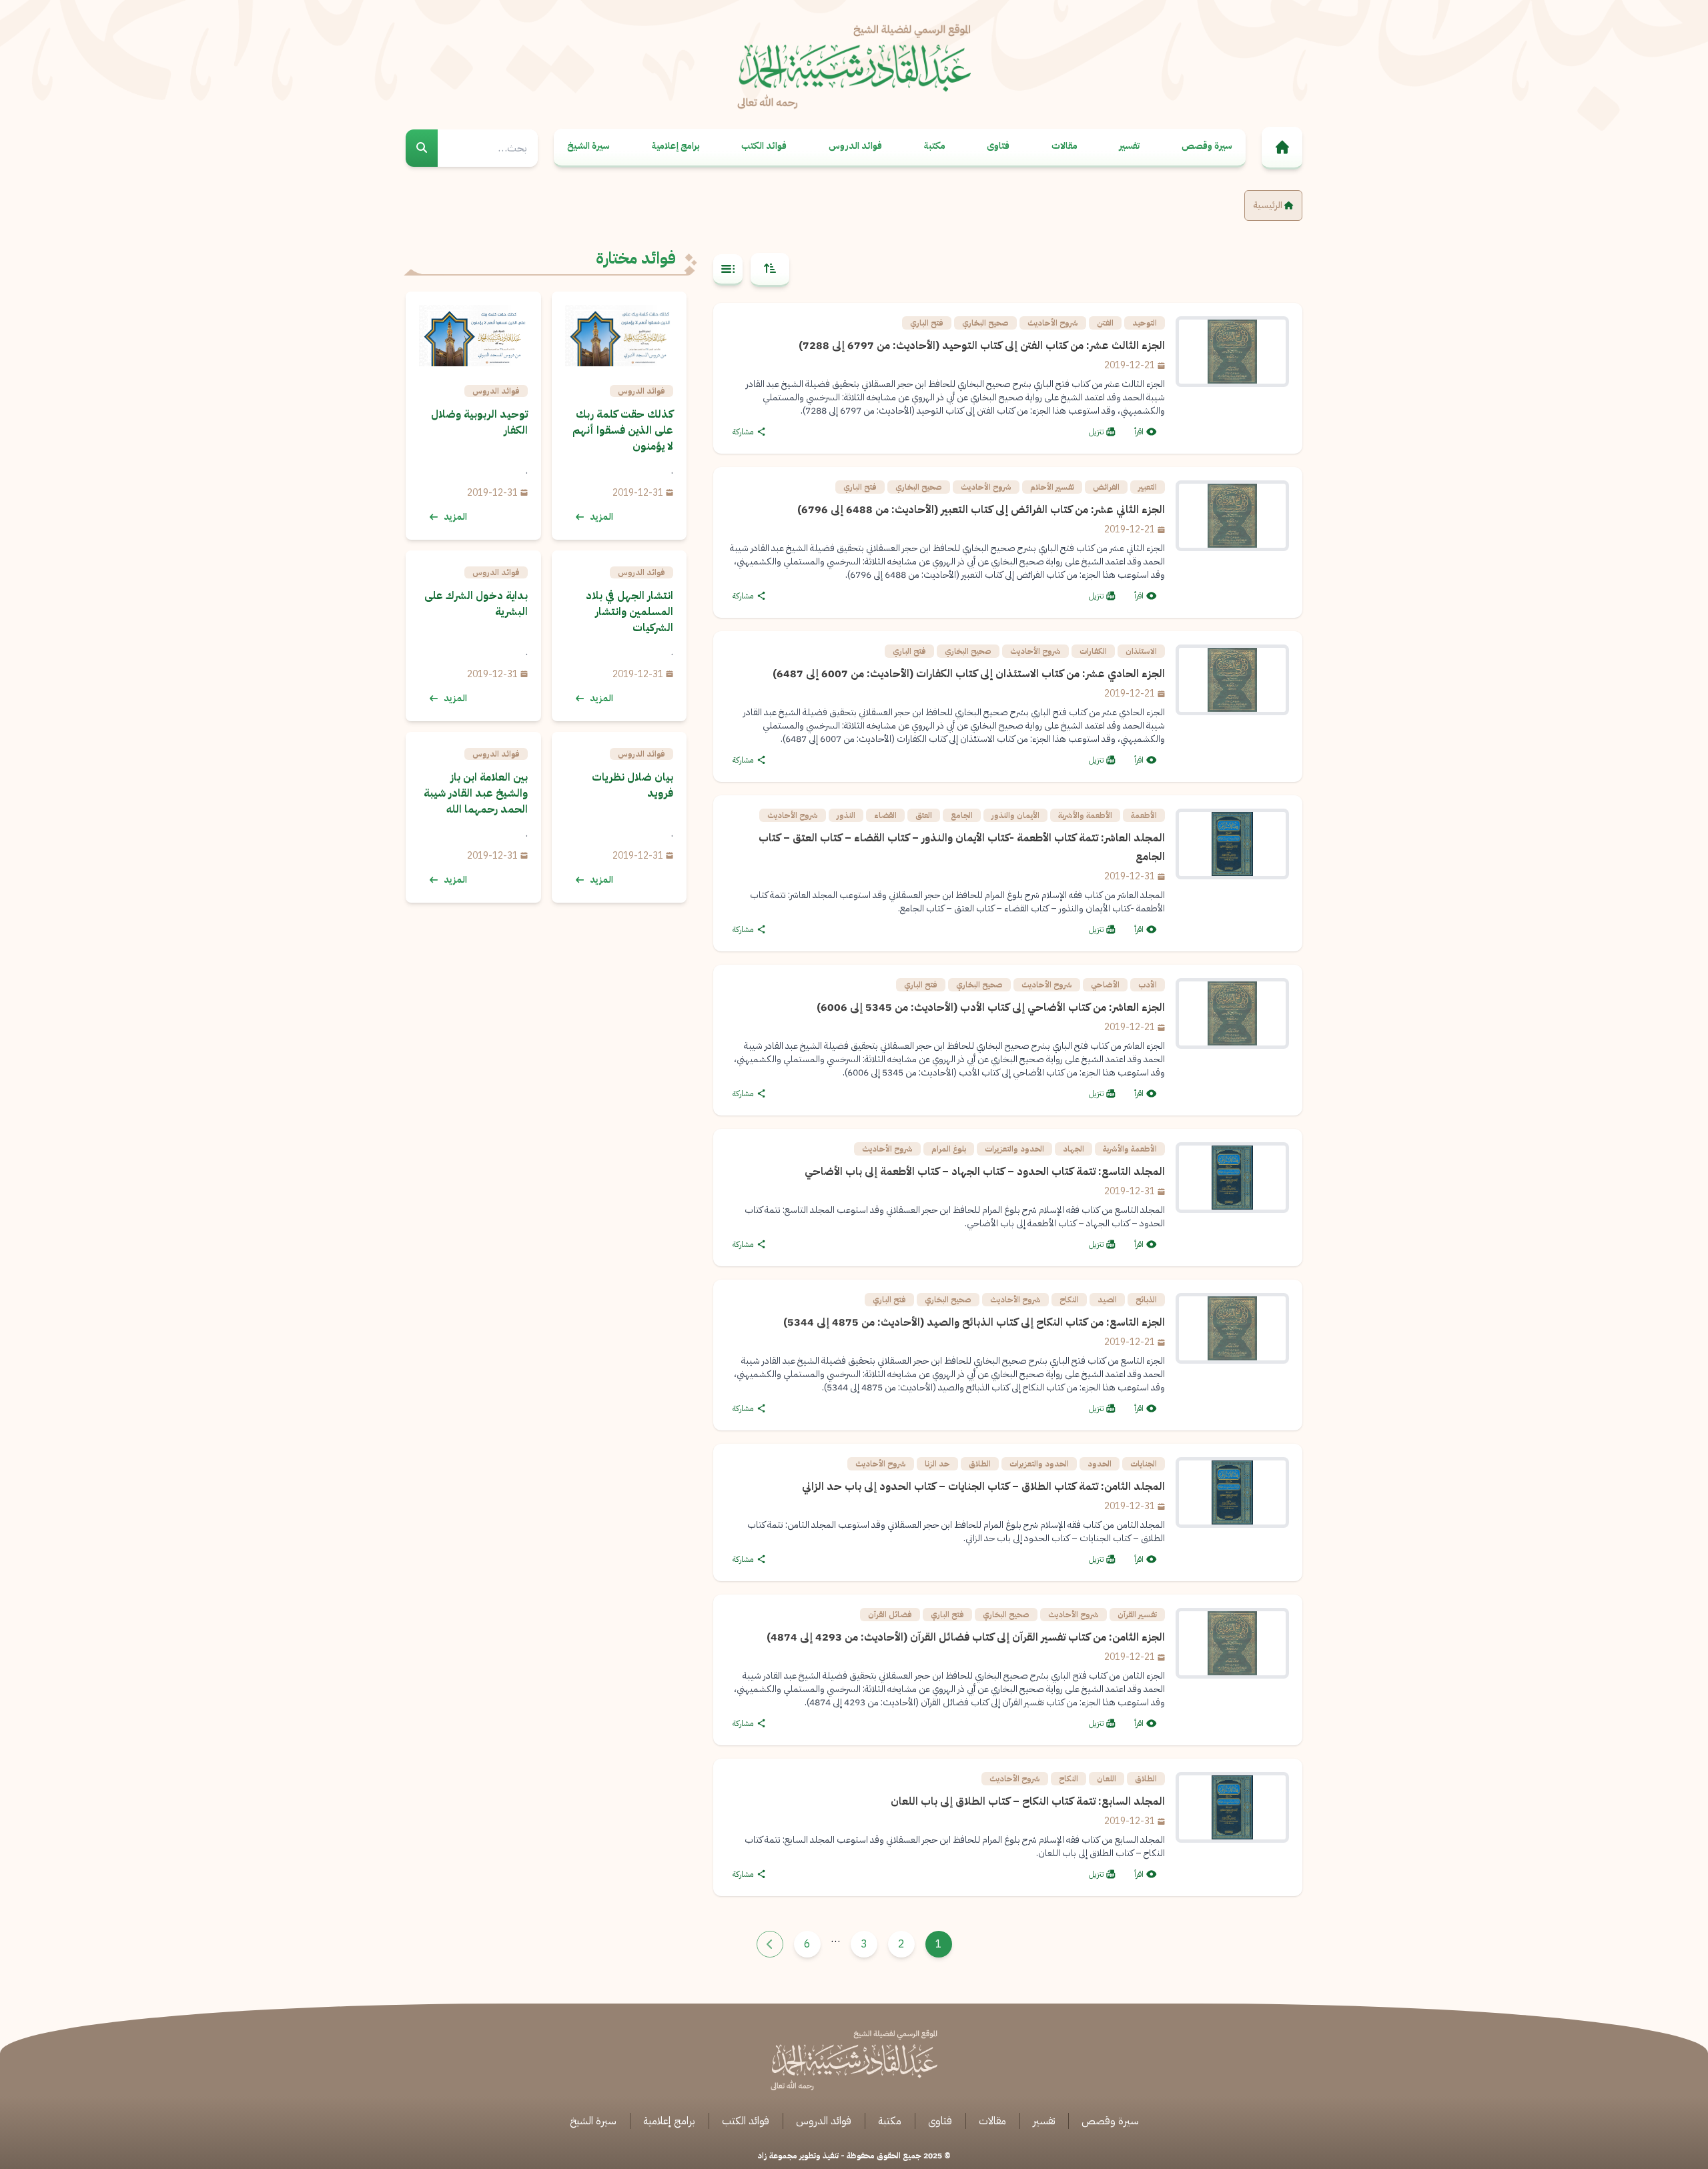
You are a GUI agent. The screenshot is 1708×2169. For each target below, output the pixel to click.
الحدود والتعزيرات (1014, 1149)
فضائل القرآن (890, 1615)
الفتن (1105, 323)
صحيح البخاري (985, 323)
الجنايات (1144, 1464)
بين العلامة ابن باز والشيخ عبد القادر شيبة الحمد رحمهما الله (476, 793)
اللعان (1107, 1779)
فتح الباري (927, 323)
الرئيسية (1269, 205)
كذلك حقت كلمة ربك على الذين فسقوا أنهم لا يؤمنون (623, 430)
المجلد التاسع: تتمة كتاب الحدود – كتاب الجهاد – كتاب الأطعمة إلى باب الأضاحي (985, 1172)
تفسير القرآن (1137, 1615)
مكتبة (935, 146)
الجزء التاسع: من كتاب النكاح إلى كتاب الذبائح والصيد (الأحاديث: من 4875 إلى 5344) (974, 1322)
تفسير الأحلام (1052, 487)
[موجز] (728, 270)
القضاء (885, 815)
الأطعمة (1144, 815)
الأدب (1148, 985)
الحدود (1100, 1464)
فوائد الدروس (855, 146)
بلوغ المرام (949, 1149)
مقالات (1064, 146)
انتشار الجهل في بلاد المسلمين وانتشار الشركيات (629, 612)
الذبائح (1146, 1300)
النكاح (1069, 1300)
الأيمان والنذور (1015, 815)
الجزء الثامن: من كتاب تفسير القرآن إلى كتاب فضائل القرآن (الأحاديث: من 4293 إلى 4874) (966, 1637)
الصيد (1107, 1300)
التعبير (1148, 487)
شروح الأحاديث (1053, 323)
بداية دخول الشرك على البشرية (476, 604)
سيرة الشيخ (588, 146)
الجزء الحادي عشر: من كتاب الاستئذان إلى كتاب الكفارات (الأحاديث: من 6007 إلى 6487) (969, 674)
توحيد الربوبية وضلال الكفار (479, 422)
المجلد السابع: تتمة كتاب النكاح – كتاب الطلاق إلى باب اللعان (1028, 1801)
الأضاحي (1105, 985)
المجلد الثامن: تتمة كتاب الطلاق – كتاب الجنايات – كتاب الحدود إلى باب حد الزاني (983, 1486)
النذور (846, 815)
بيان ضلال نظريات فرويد (632, 785)
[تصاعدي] (770, 270)
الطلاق (980, 1464)
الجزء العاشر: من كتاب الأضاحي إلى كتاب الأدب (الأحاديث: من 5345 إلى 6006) (991, 1007)
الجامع (962, 815)
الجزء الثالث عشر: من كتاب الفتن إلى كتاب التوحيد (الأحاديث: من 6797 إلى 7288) (982, 346)
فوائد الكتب (764, 146)
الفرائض (1106, 487)
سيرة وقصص (1207, 146)
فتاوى (998, 146)
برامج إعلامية (676, 146)
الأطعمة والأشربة (1085, 815)
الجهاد (1074, 1149)
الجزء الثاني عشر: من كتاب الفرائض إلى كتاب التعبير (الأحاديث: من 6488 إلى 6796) (981, 510)
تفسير (1129, 146)
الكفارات (1093, 651)
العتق (924, 815)
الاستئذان (1141, 651)
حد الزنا (937, 1464)
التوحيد (1145, 323)
